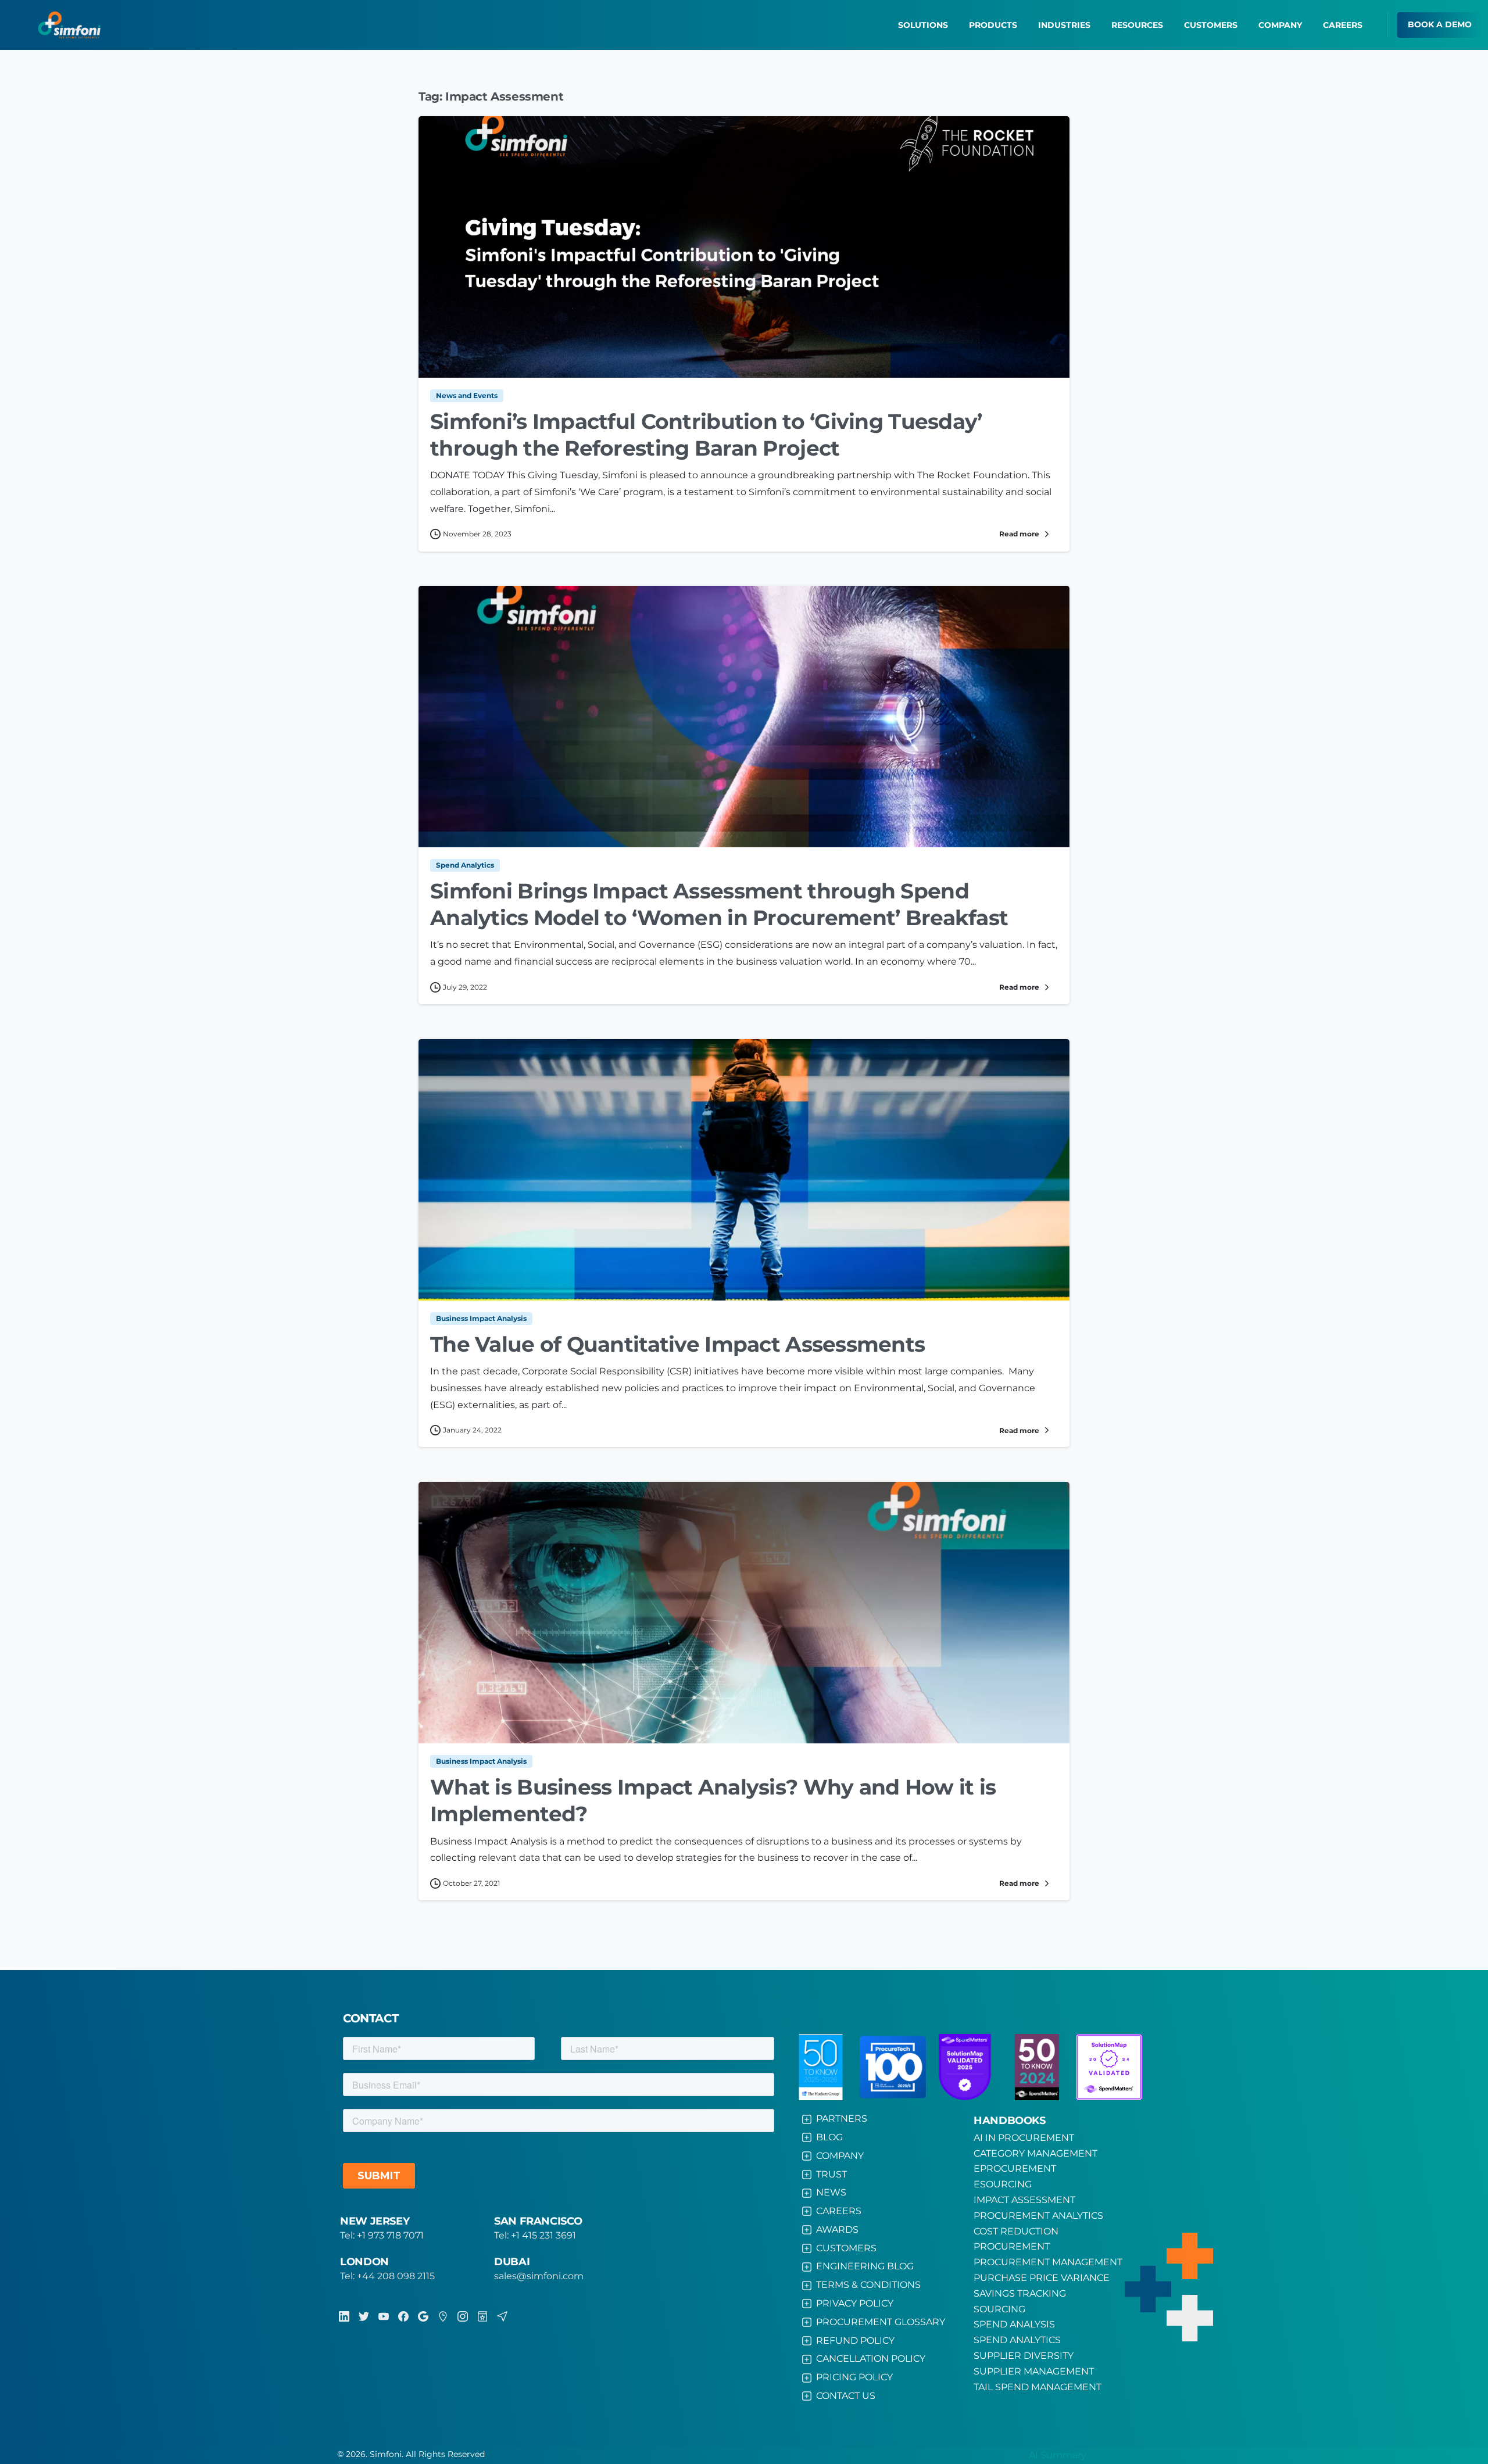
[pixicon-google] (423, 2316)
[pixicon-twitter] (364, 2316)
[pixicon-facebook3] (403, 2316)
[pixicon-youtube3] (384, 2316)
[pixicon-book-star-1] (482, 2316)
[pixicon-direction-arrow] (502, 2316)
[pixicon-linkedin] (344, 2316)
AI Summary (1058, 2455)
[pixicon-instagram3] (463, 2316)
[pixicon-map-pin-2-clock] (443, 2316)
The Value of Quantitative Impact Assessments (677, 1344)
